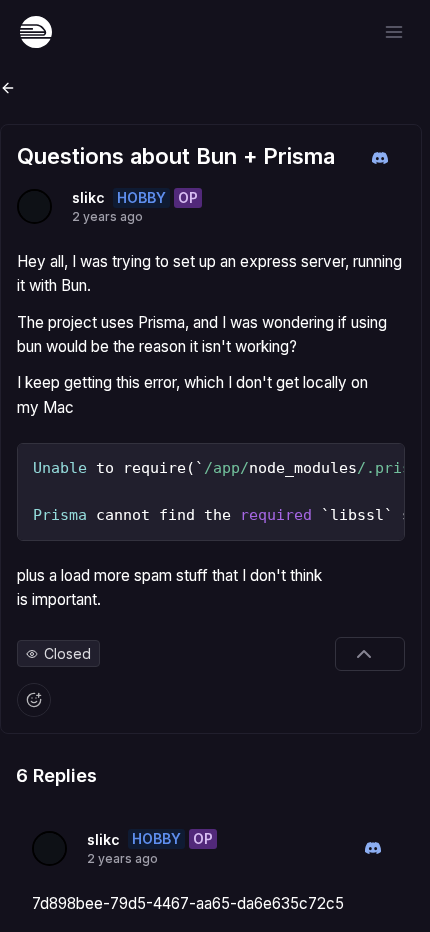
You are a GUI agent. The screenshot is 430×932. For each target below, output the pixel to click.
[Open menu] (394, 32)
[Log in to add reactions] (34, 700)
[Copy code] (384, 464)
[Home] (36, 32)
